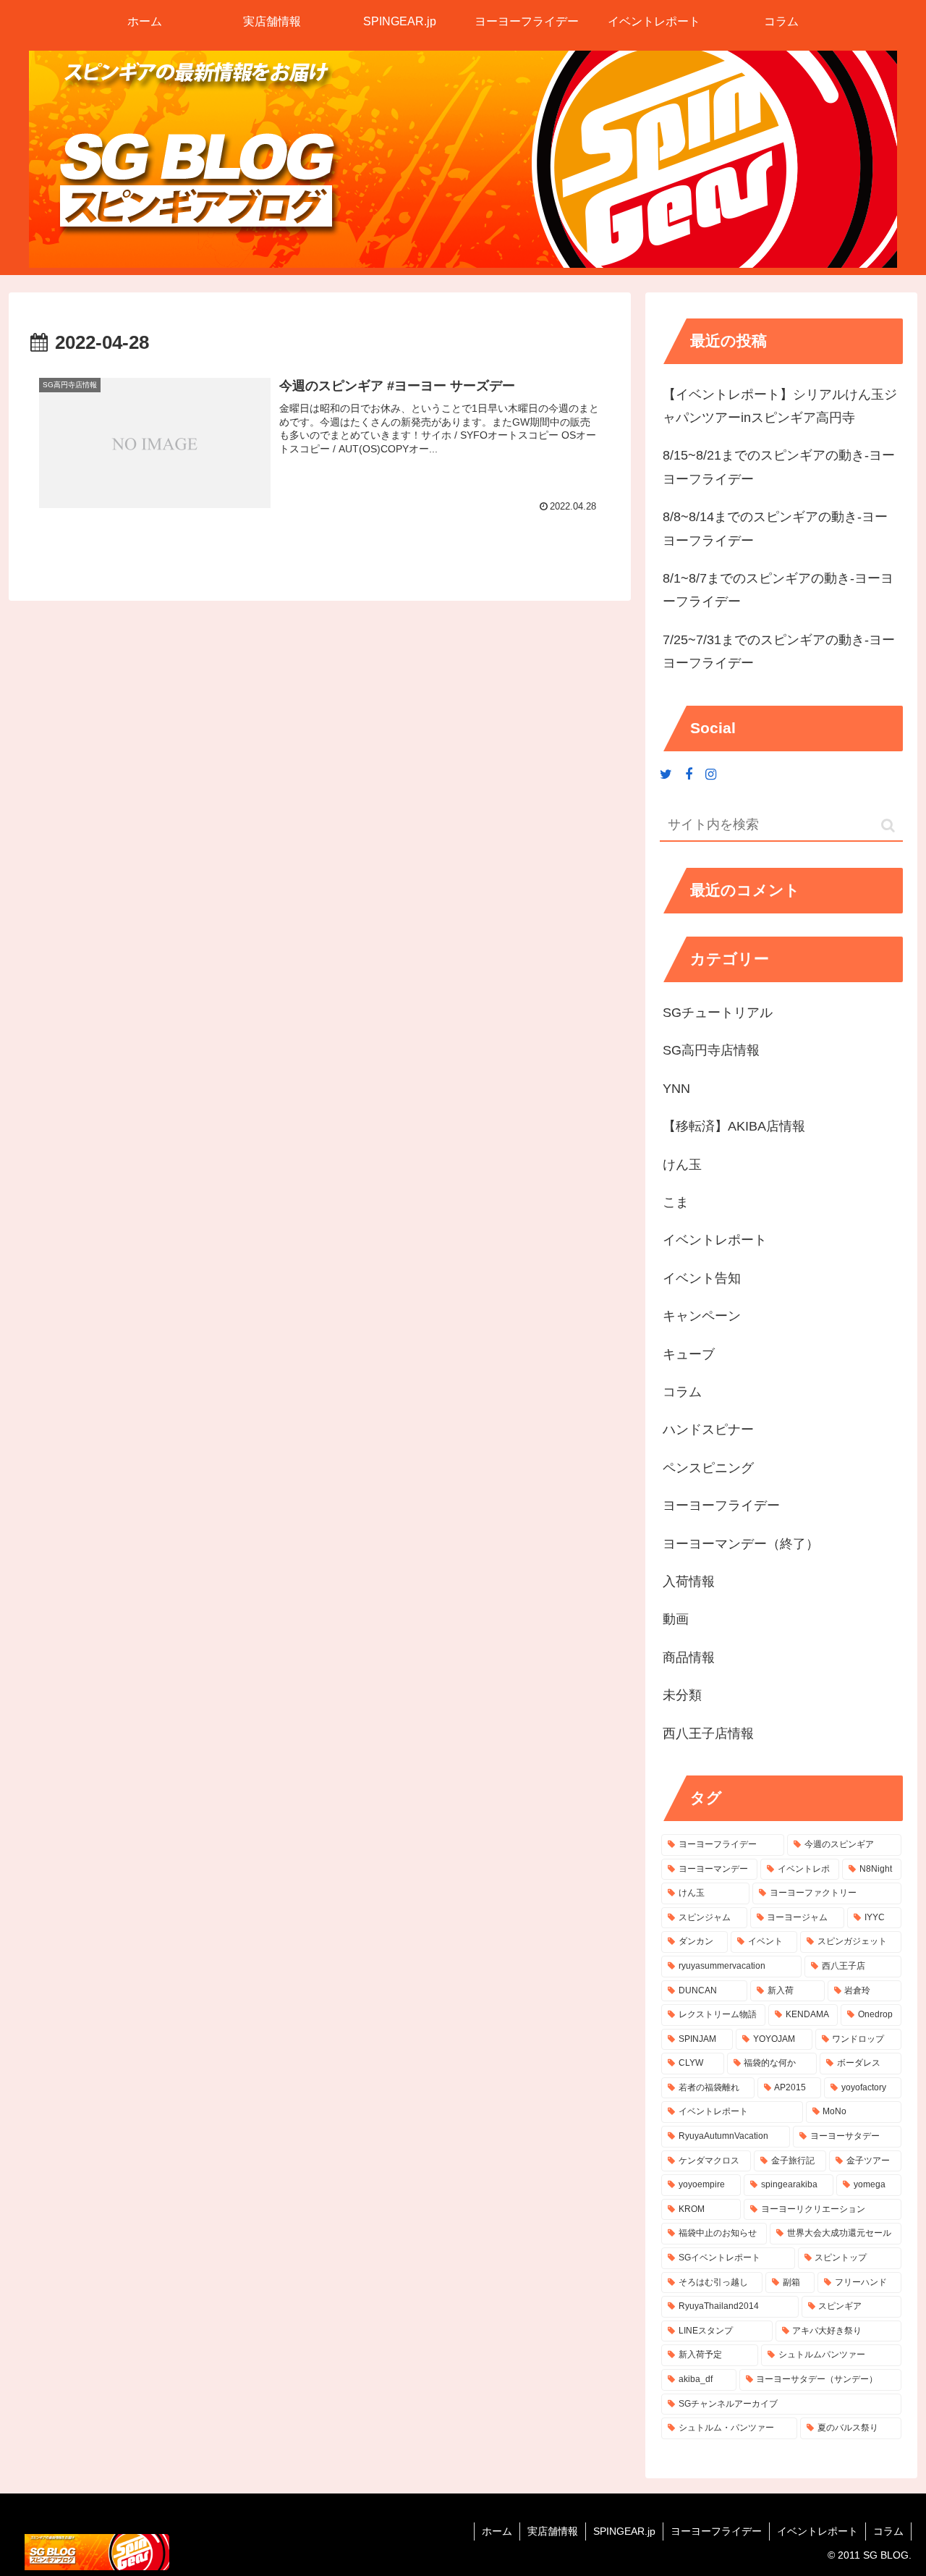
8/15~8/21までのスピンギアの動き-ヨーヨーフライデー (779, 467)
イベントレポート (817, 2531)
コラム (888, 2531)
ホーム (497, 2531)
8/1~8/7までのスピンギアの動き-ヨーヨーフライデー (778, 590)
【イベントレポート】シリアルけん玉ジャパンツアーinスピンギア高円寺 (780, 406)
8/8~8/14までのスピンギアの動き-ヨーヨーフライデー (775, 528)
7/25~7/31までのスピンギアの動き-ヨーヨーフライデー (779, 651)
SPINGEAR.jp (624, 2531)
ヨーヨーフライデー (716, 2531)
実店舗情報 (553, 2531)
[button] (888, 825)
